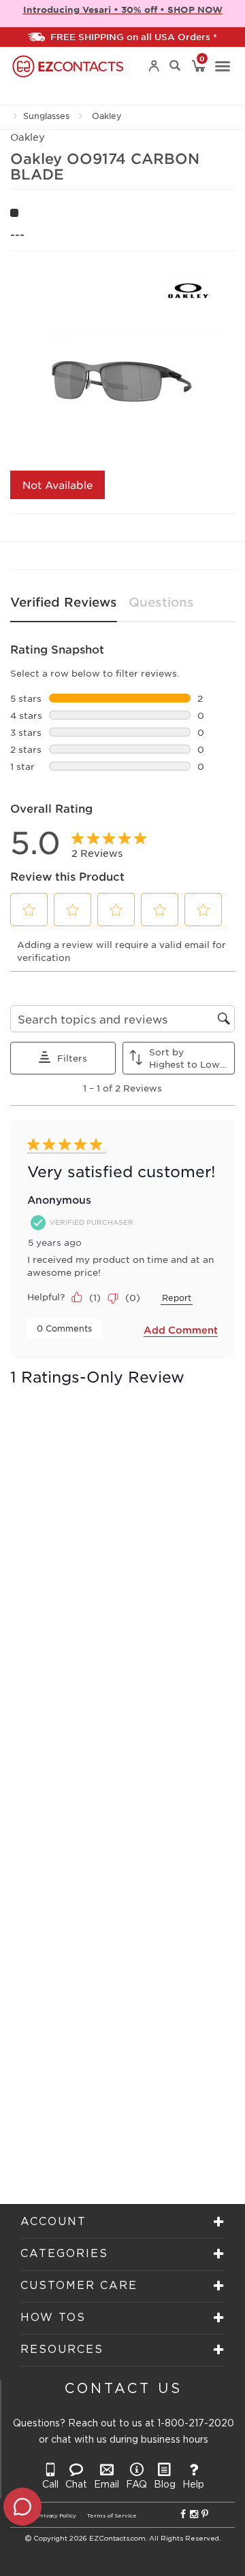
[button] (29, 910)
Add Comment (181, 1330)
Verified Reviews (64, 602)
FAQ (136, 2485)
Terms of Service (112, 2516)
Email (107, 2485)
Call (50, 2485)
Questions (161, 602)
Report (177, 1298)
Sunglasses (46, 116)
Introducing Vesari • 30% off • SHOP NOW (123, 10)
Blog (165, 2485)
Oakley (107, 116)
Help (193, 2485)
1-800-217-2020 (196, 2424)
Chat (76, 2485)
